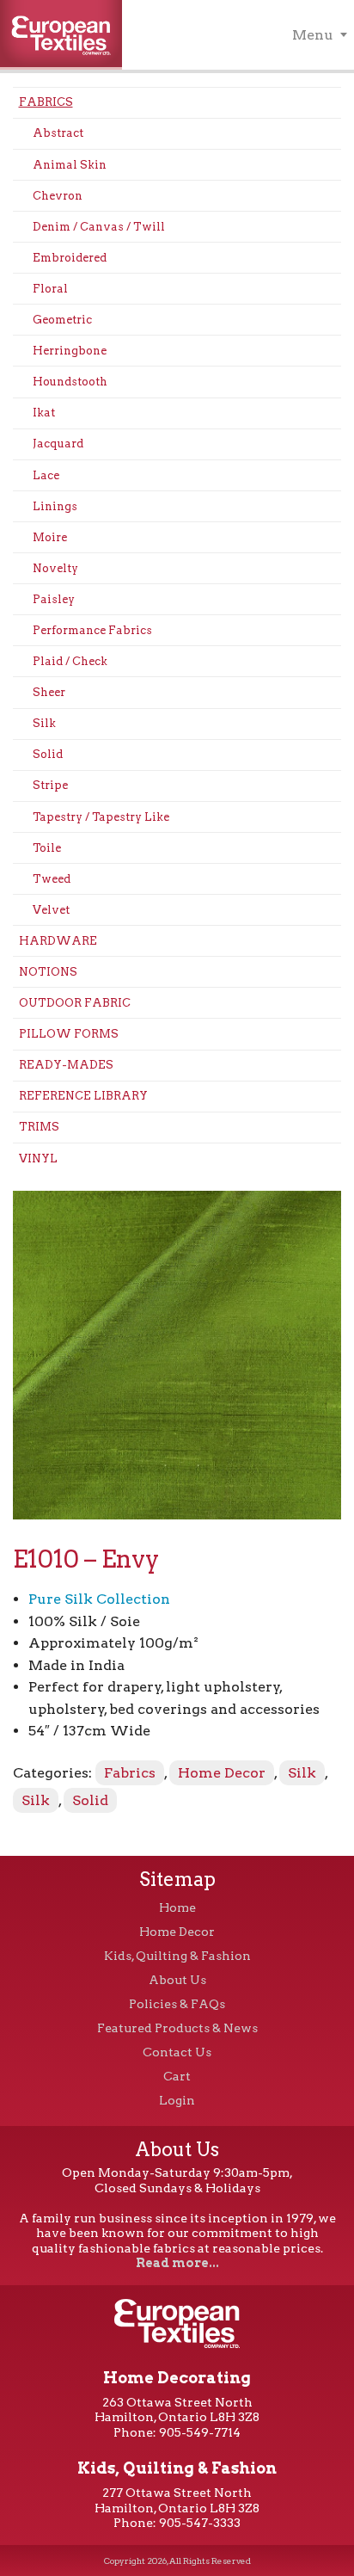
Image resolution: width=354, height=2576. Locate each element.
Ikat (44, 413)
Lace (46, 475)
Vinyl (38, 1159)
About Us (177, 1980)
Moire (50, 537)
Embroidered (70, 258)
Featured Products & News (177, 2028)
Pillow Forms (69, 1034)
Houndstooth (70, 382)
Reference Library (83, 1096)
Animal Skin (70, 165)
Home (177, 1907)
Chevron (58, 196)
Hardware (58, 941)
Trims (39, 1127)
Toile (47, 848)
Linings (55, 506)
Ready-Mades (66, 1065)
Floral (50, 289)
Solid (48, 754)
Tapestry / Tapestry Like (101, 817)
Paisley (54, 599)
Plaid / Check (70, 661)
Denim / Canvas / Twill (99, 227)
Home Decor (222, 1773)
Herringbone (70, 351)
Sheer (49, 692)
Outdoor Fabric (75, 1003)
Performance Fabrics (92, 630)
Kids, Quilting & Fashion (177, 1956)
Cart (177, 2076)
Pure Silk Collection (99, 1599)
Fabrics (46, 102)
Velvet (51, 910)
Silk (44, 723)
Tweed (52, 879)
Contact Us (177, 2052)
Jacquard (58, 444)
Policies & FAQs (177, 2004)
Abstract (58, 133)
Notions (48, 972)
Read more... (177, 2263)
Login (177, 2100)
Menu (313, 35)
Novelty (55, 568)
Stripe (50, 785)
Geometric (62, 320)
